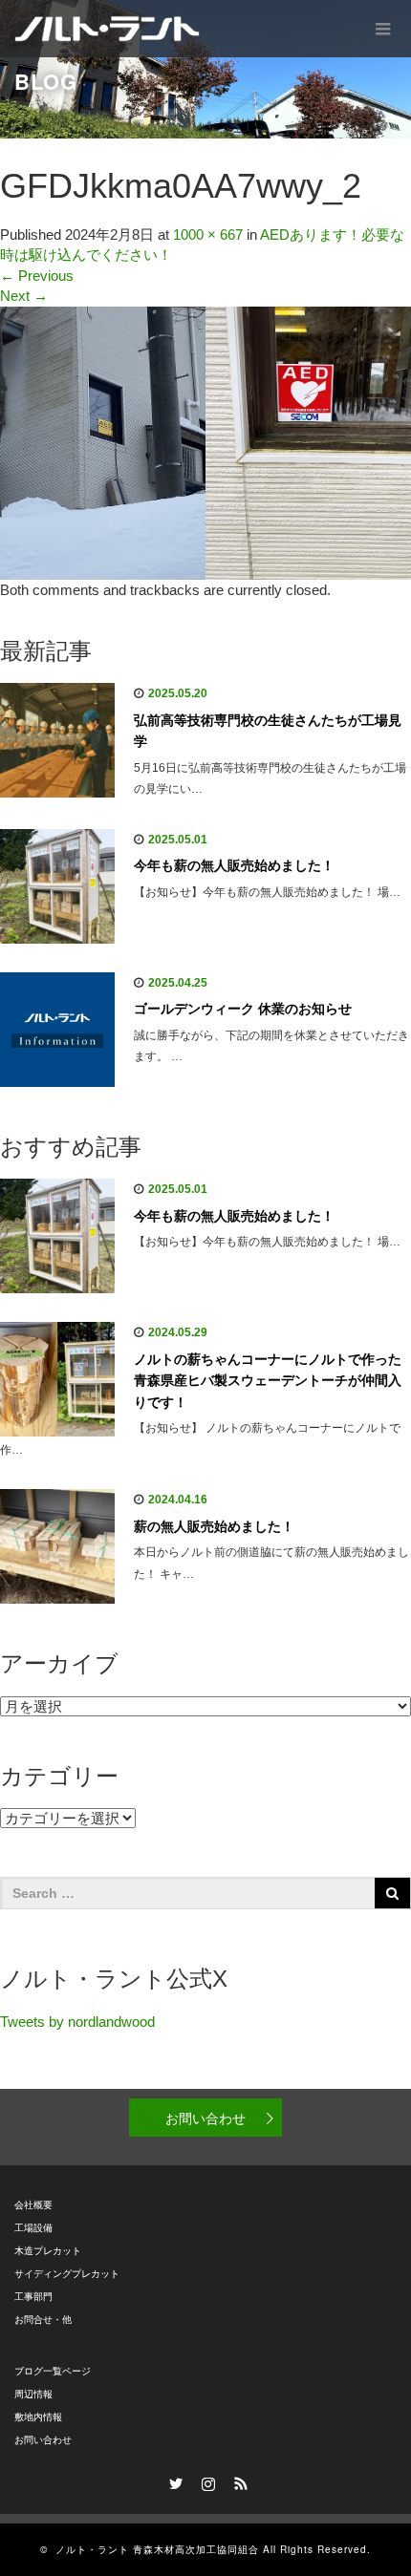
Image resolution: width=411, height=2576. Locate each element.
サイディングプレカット (67, 2274)
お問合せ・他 (43, 2320)
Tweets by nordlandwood (77, 2022)
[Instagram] (205, 2480)
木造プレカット (48, 2251)
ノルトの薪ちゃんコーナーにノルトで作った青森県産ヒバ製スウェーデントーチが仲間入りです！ (268, 1381)
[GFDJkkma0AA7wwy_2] (205, 442)
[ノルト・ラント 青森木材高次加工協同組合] (107, 29)
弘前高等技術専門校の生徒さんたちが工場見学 (268, 731)
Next (24, 296)
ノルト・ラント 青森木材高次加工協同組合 (157, 2549)
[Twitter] (173, 2480)
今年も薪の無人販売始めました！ (234, 865)
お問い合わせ (205, 2118)
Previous (37, 276)
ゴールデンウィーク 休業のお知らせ (243, 1009)
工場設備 (33, 2228)
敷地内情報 (38, 2417)
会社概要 (33, 2205)
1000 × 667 (208, 234)
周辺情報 (33, 2394)
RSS (238, 2480)
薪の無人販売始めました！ (214, 1526)
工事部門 (33, 2297)
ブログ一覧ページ (53, 2371)
